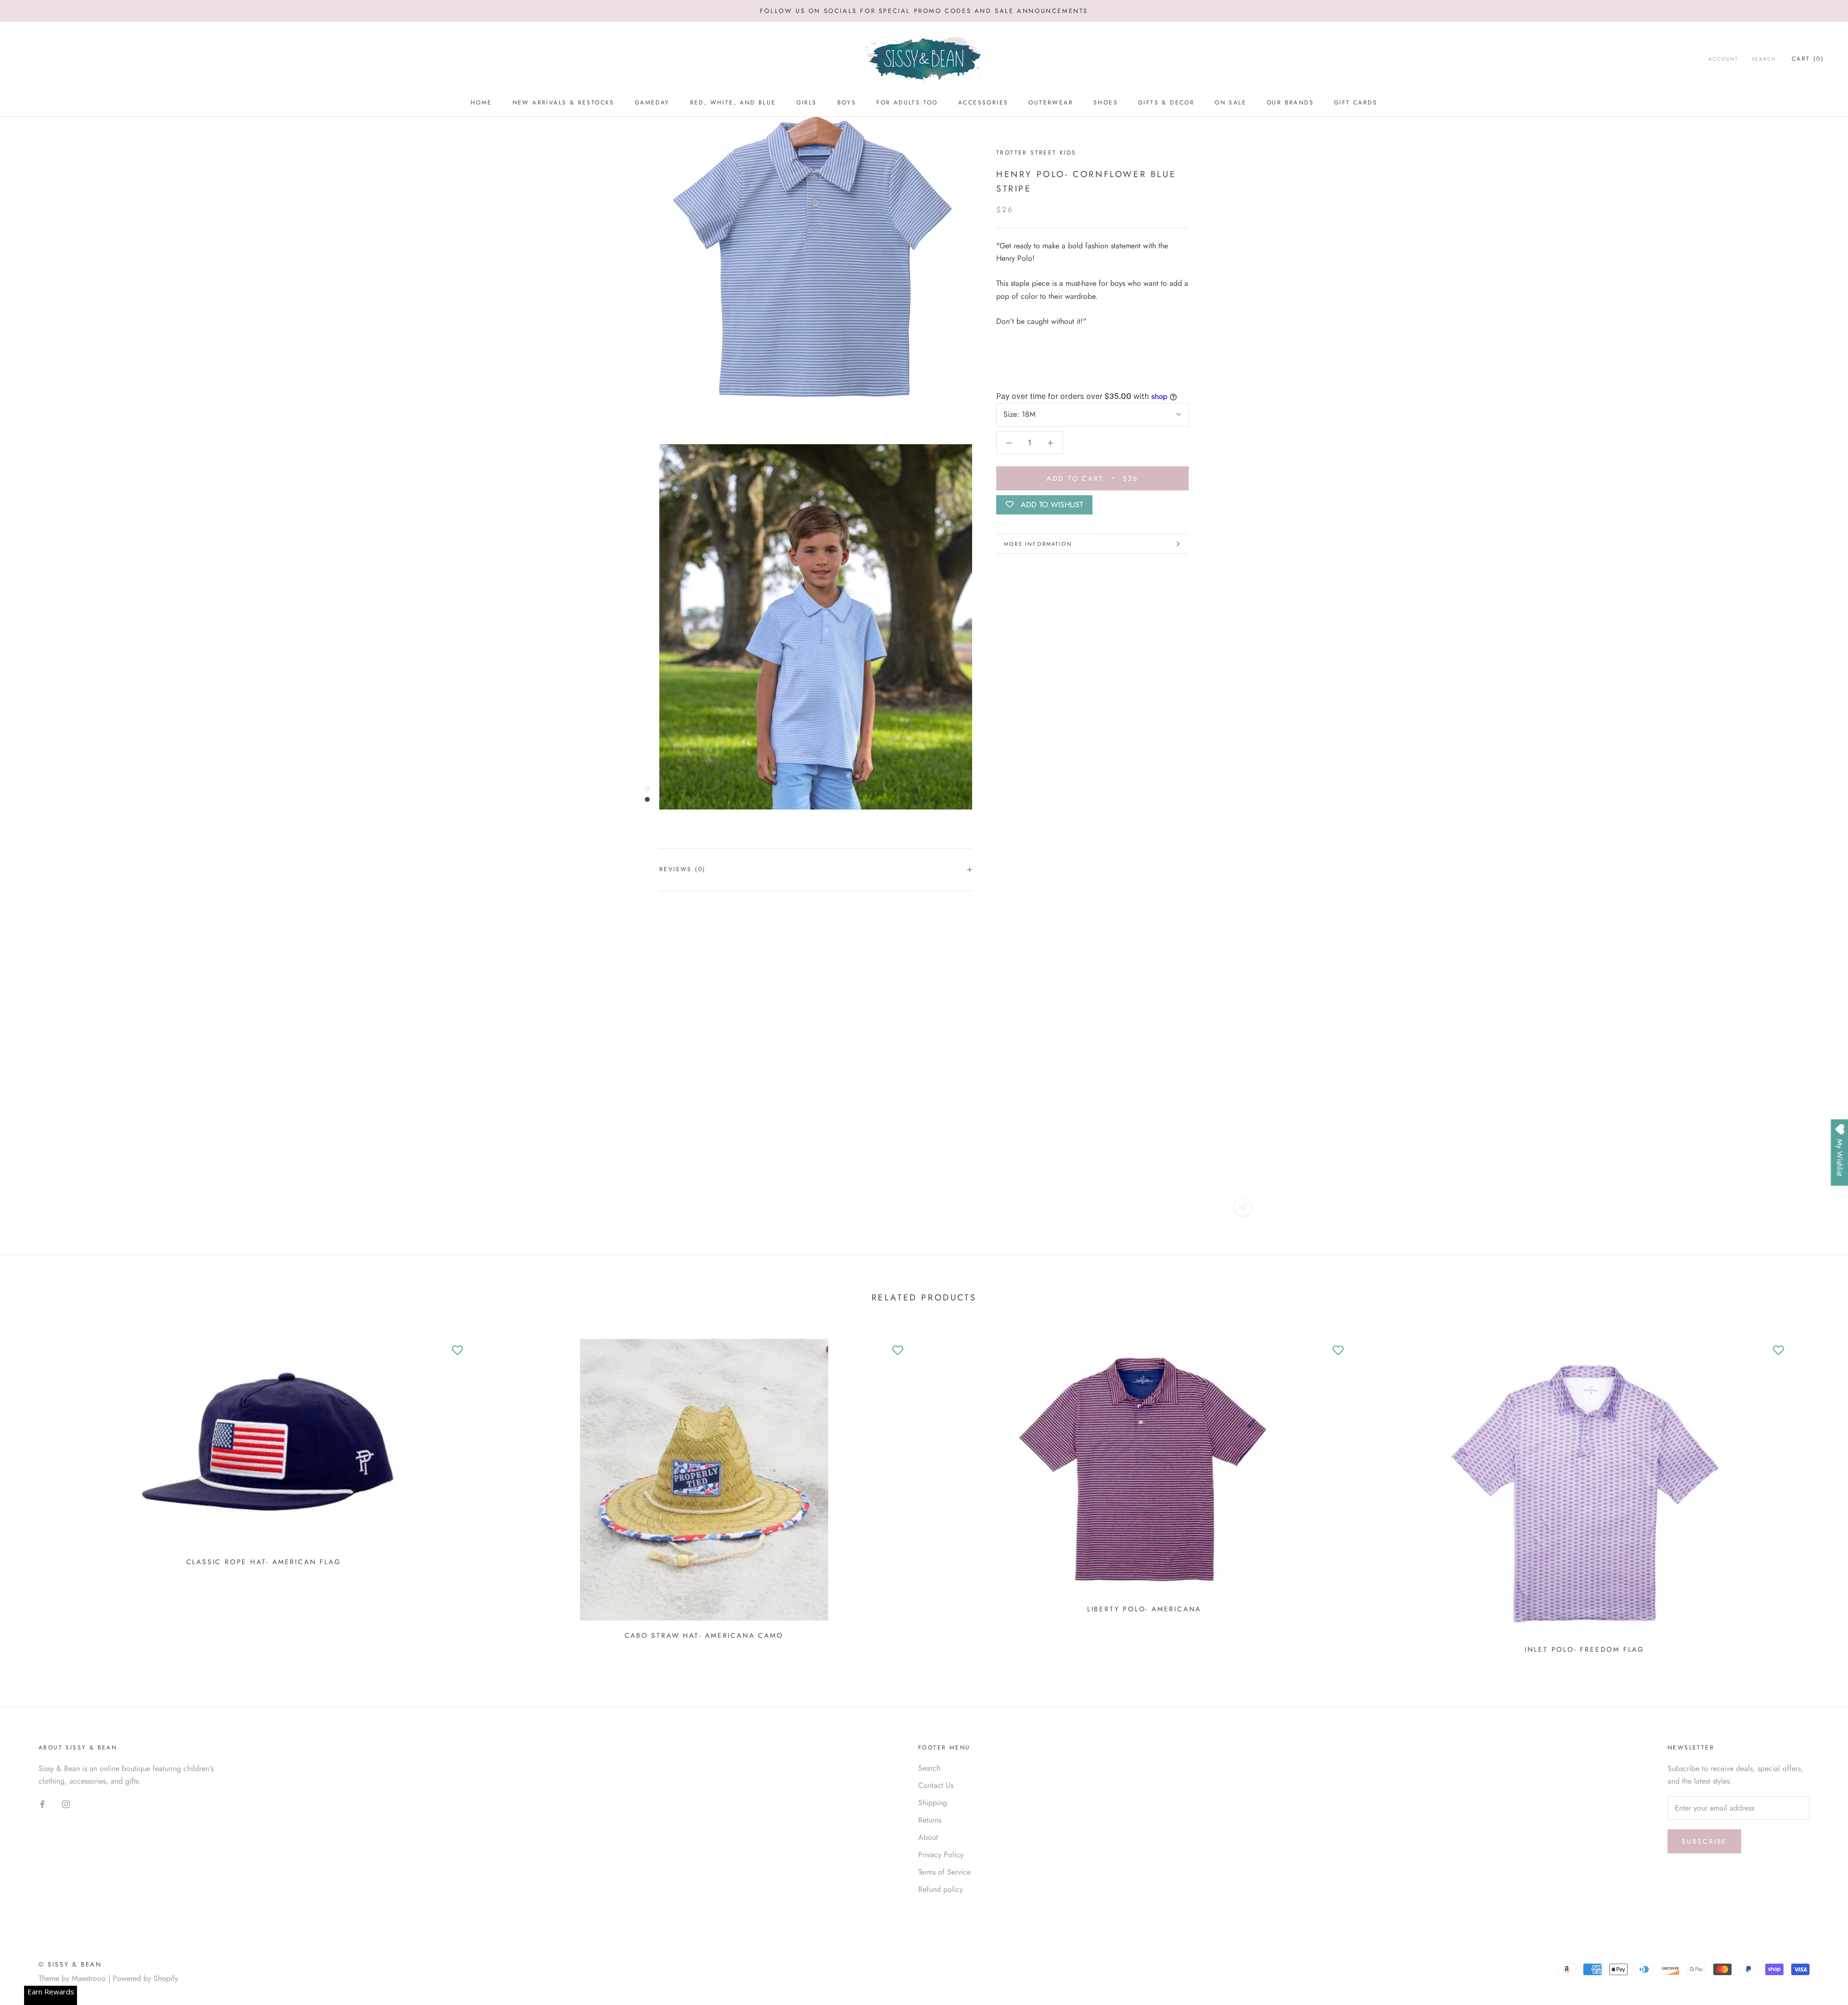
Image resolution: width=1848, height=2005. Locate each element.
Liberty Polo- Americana (1144, 1609)
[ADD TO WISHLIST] (457, 1351)
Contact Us (936, 1785)
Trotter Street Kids (1036, 153)
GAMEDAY (652, 103)
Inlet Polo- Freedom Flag (1585, 1649)
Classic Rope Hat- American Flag (264, 1562)
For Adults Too (907, 103)
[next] (1818, 1493)
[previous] (30, 1493)
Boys (847, 103)
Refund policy (941, 1889)
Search (1764, 59)
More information (1038, 544)
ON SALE (1231, 103)
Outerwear (1051, 103)
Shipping (933, 1803)
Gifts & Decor (1166, 103)
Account (1723, 59)
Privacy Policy (941, 1855)
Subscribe (1704, 1841)
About (928, 1837)
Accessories (983, 103)
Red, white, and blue (733, 103)
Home (481, 103)
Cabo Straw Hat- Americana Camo (704, 1635)
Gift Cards (1356, 103)
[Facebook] (42, 1803)
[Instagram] (66, 1803)
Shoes (1106, 103)
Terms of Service (944, 1872)
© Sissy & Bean (70, 1964)
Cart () (1808, 59)
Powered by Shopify (145, 1978)
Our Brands (1290, 103)
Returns (930, 1820)
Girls (807, 103)
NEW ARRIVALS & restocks (564, 103)
